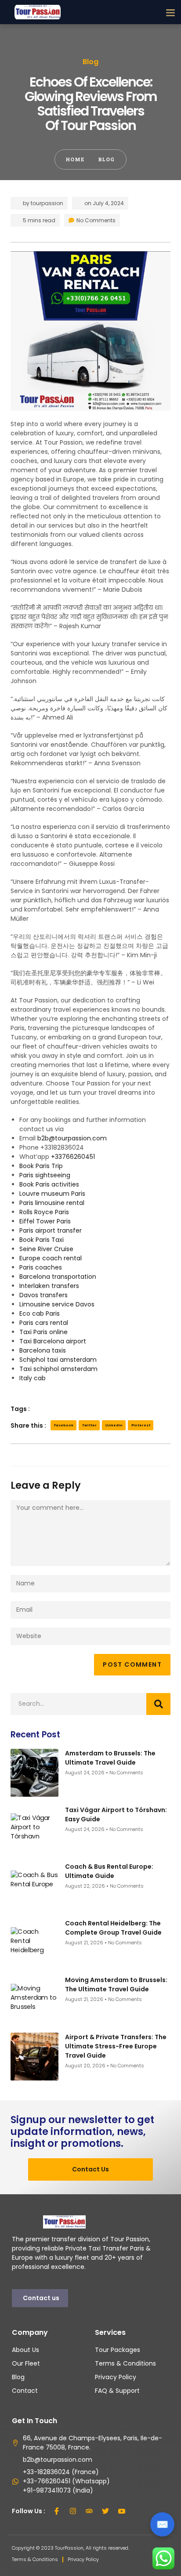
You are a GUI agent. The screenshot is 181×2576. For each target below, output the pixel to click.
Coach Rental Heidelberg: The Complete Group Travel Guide (113, 1928)
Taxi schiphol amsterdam (58, 1369)
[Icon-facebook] (57, 2511)
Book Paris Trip (41, 1166)
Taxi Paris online (43, 1332)
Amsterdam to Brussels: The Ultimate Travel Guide (110, 1758)
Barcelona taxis (43, 1350)
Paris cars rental (44, 1323)
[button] (170, 12)
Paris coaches (41, 1267)
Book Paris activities (49, 1184)
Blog (90, 62)
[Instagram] (73, 2511)
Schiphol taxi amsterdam (58, 1360)
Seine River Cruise (46, 1249)
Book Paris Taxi (42, 1240)
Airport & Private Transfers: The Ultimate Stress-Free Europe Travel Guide (116, 2046)
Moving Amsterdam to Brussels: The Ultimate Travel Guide (116, 1984)
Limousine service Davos (57, 1304)
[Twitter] (105, 2511)
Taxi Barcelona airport (53, 1341)
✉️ (162, 2524)
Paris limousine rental (52, 1203)
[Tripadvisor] (89, 2511)
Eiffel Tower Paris (45, 1221)
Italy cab (33, 1378)
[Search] (158, 1704)
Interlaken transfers (49, 1286)
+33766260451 (73, 1157)
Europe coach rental (51, 1258)
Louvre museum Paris (52, 1194)
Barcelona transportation (58, 1277)
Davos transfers (43, 1295)
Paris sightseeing (45, 1175)
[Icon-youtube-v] (122, 2511)
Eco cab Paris (40, 1313)
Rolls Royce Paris (44, 1212)
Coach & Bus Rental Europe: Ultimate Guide (109, 1871)
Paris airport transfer (51, 1230)
